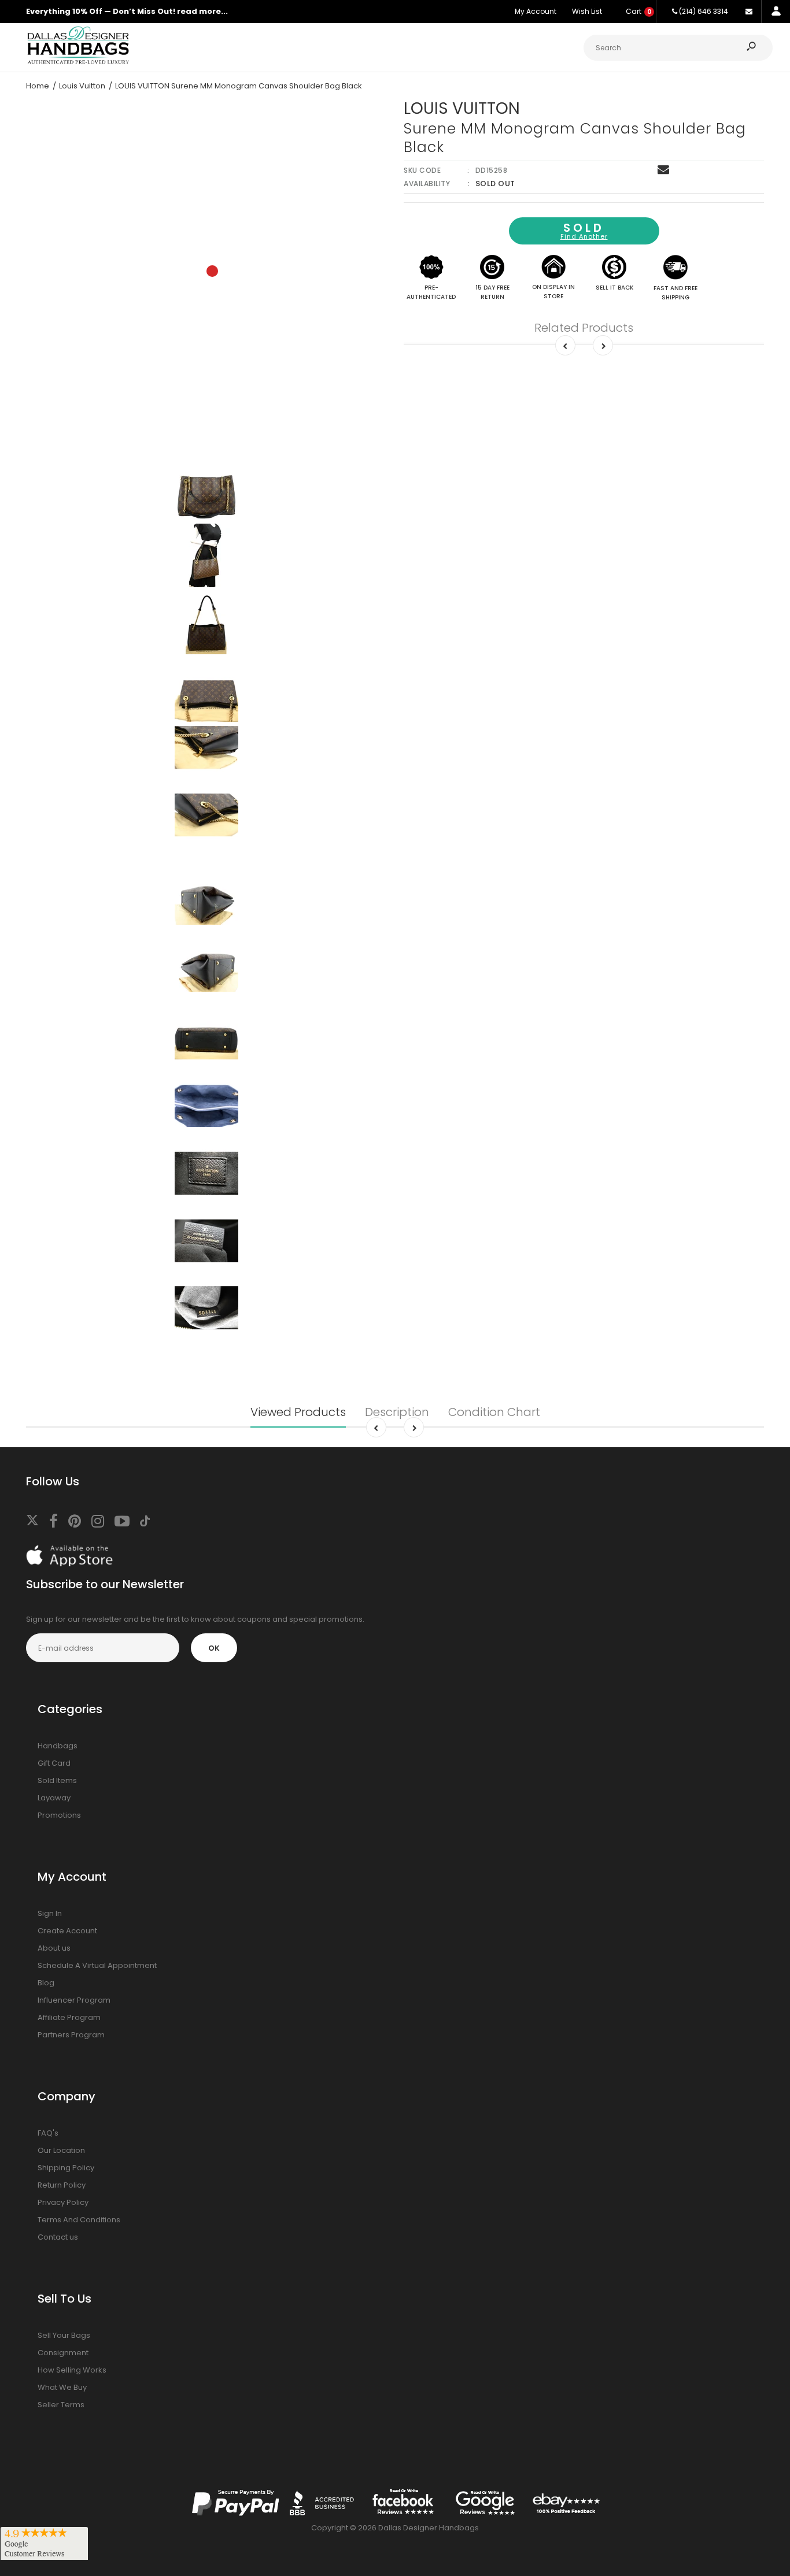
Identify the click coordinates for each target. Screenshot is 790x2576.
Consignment (63, 2353)
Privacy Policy (63, 2202)
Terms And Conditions (79, 2220)
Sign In (50, 1913)
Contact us (58, 2237)
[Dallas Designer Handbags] (78, 63)
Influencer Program (74, 2000)
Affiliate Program (69, 2017)
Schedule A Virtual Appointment (97, 1965)
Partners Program (71, 2035)
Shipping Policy (66, 2168)
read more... (202, 11)
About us (54, 1948)
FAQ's (48, 2133)
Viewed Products (298, 1412)
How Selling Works (72, 2370)
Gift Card (54, 1763)
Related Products (584, 328)
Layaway (54, 1798)
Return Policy (62, 2185)
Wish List (587, 11)
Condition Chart (494, 1412)
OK (214, 1648)
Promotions (59, 1815)
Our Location (61, 2150)
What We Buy (62, 2387)
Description (397, 1412)
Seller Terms (61, 2405)
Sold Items (57, 1780)
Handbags (58, 1746)
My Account (536, 11)
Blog (46, 1983)
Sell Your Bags (64, 2335)
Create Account (67, 1931)
